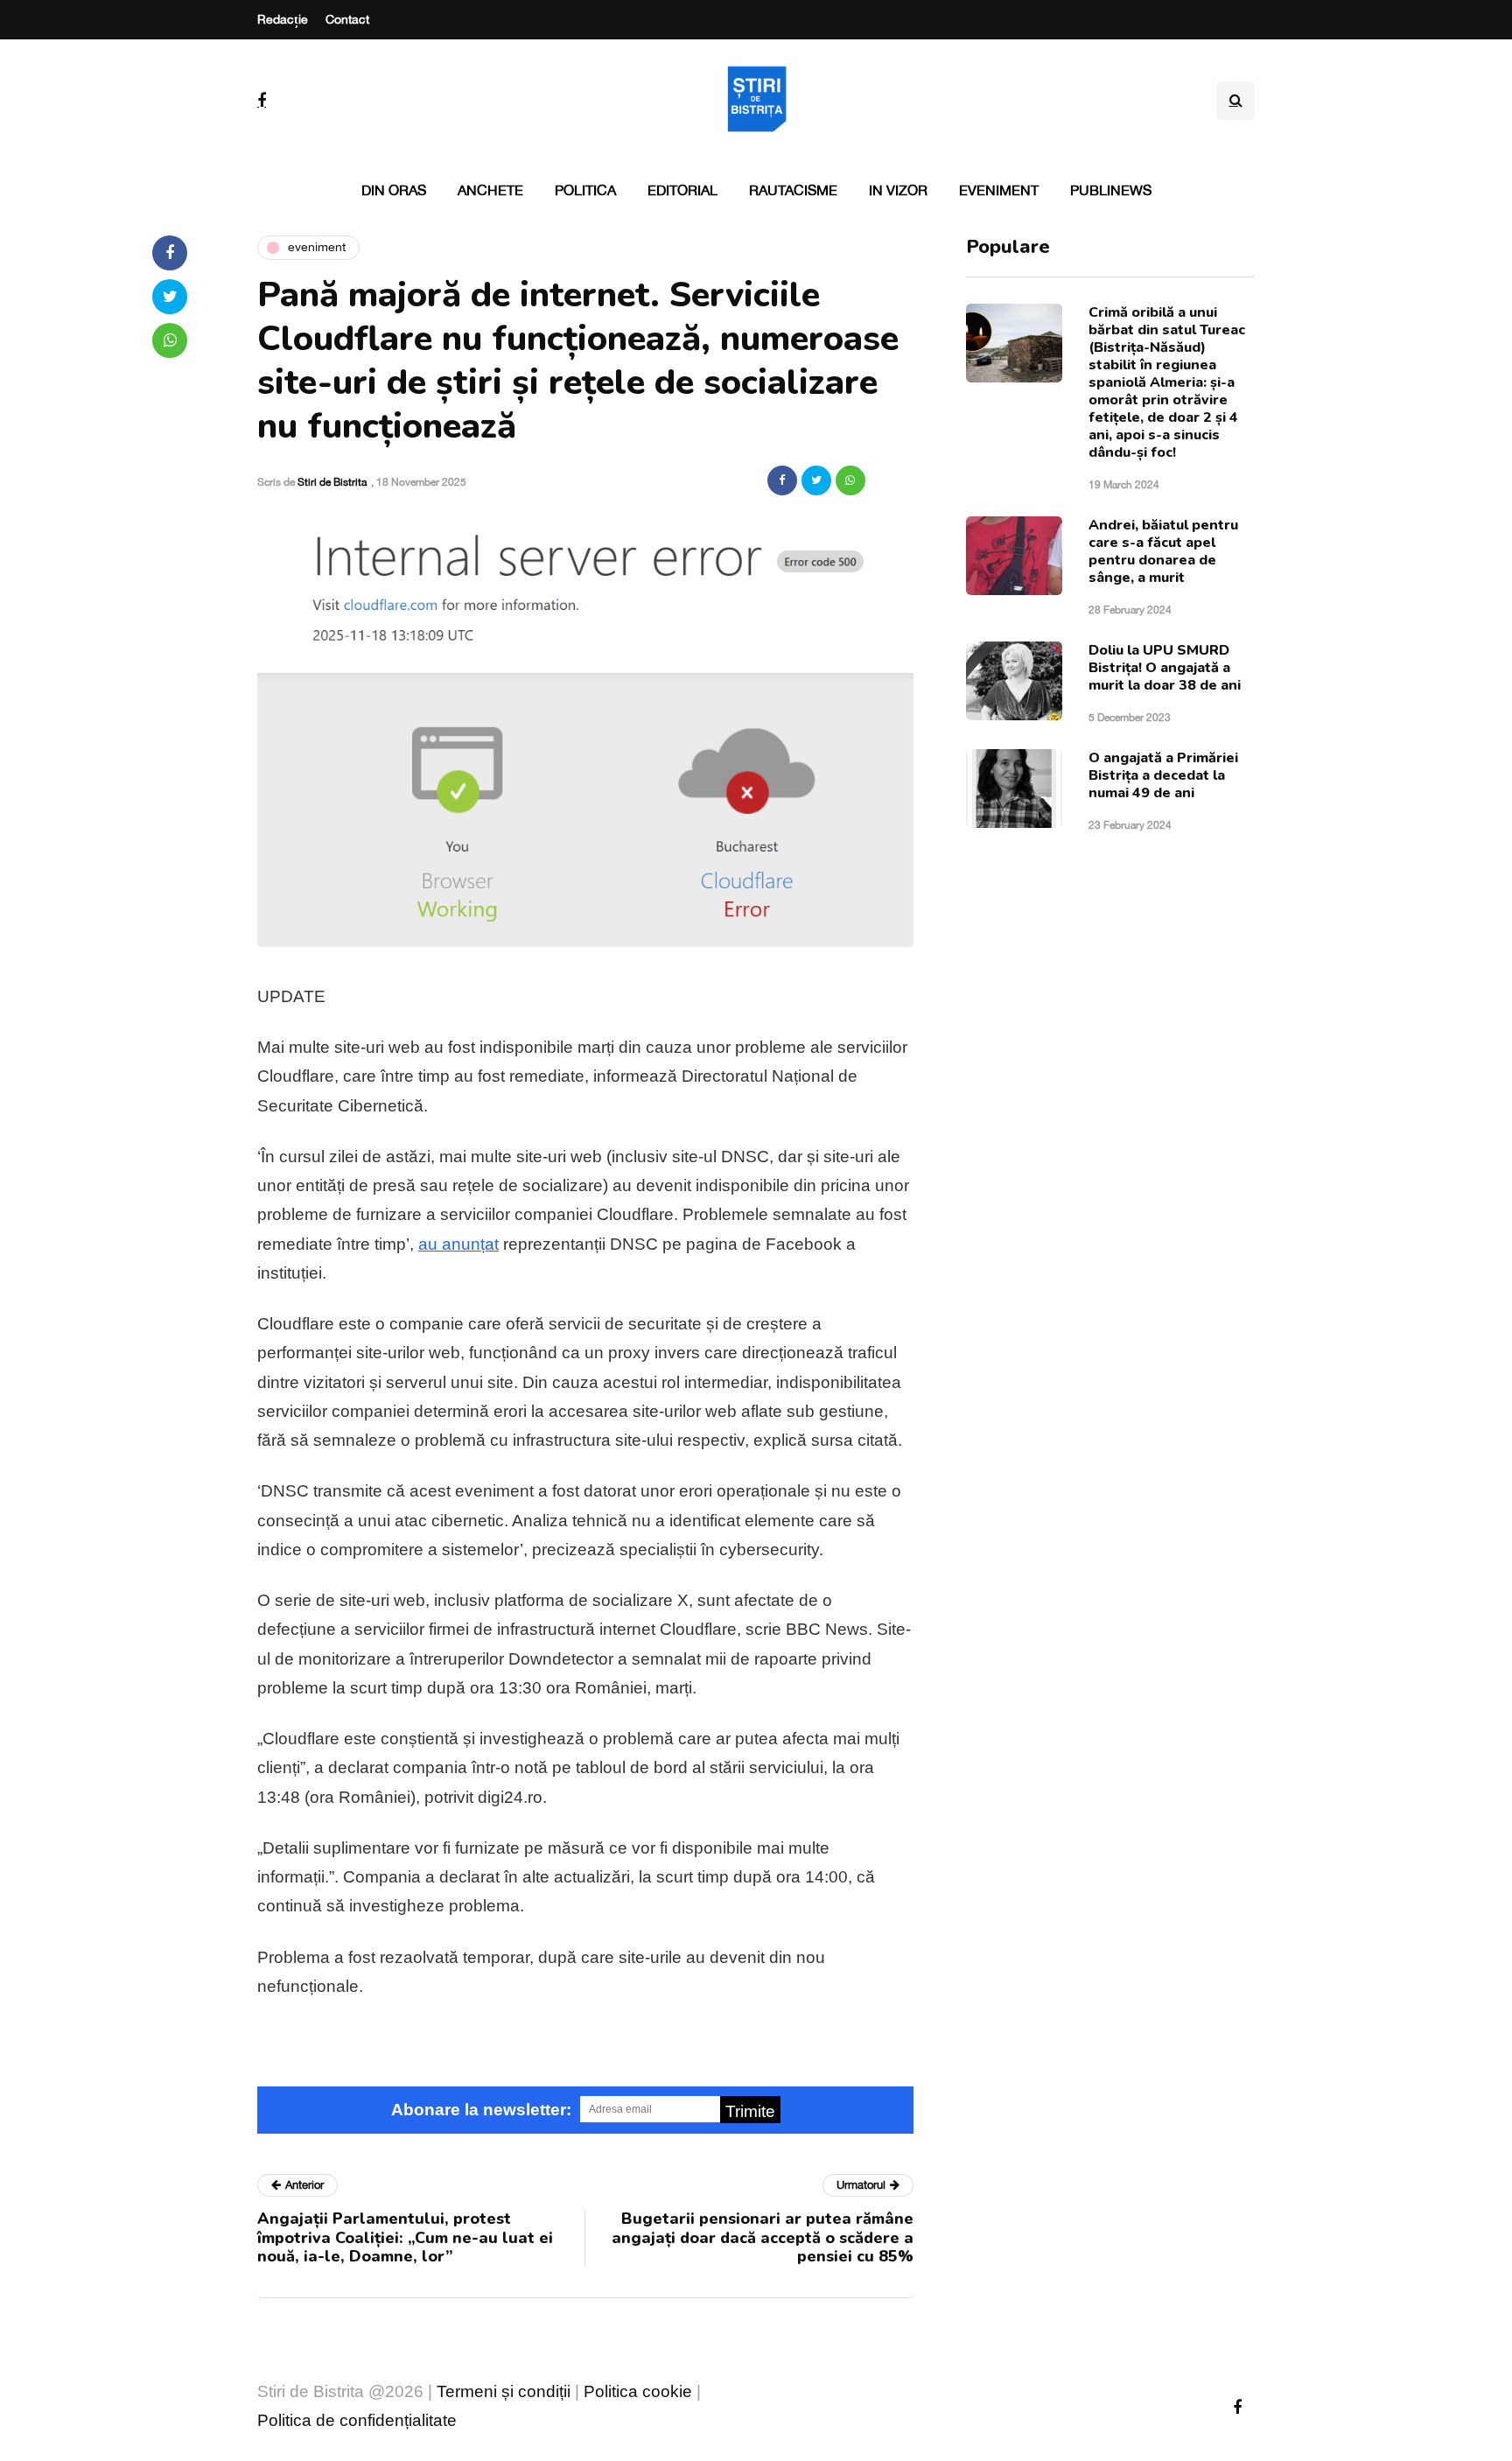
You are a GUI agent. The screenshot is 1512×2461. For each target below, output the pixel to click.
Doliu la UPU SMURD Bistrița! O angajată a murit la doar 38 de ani (1165, 668)
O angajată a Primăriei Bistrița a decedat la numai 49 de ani (1163, 775)
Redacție (283, 19)
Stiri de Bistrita (332, 482)
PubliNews (1111, 190)
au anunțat (458, 1244)
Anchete (490, 190)
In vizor (898, 190)
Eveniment (999, 190)
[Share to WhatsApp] (850, 480)
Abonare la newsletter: (481, 2110)
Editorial (682, 190)
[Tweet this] (816, 480)
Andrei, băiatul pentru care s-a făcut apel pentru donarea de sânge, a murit (1163, 551)
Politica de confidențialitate (357, 2420)
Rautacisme (793, 190)
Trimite (750, 2111)
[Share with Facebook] (782, 480)
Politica (585, 190)
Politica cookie (638, 2391)
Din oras (394, 190)
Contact (347, 19)
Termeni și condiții (504, 2391)
